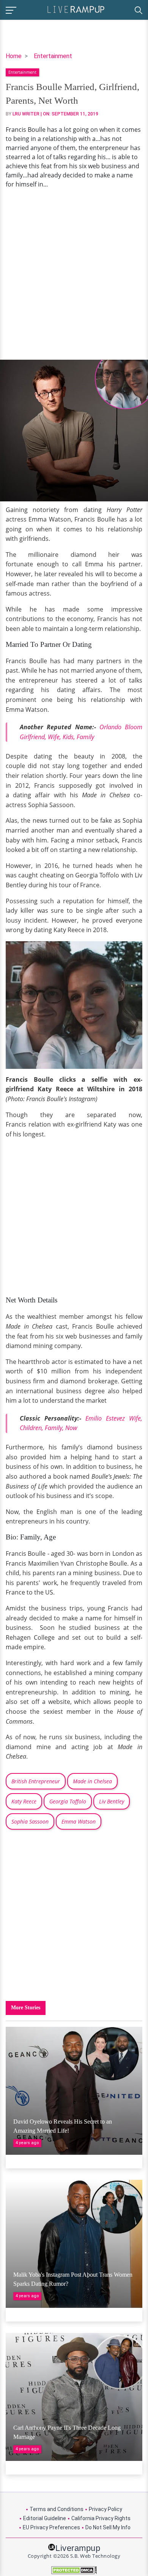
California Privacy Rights (101, 2518)
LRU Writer (26, 114)
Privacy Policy (105, 2509)
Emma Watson (79, 1821)
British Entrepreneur (36, 1781)
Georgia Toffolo (68, 1801)
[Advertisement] (74, 274)
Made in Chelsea (92, 1781)
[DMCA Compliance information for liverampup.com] (74, 2570)
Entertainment (53, 56)
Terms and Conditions (57, 2509)
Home (14, 56)
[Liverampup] (76, 9)
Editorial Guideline (45, 2518)
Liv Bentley (112, 1801)
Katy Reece (24, 1801)
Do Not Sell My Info (108, 2527)
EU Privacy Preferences (51, 2527)
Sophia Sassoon (30, 1821)
